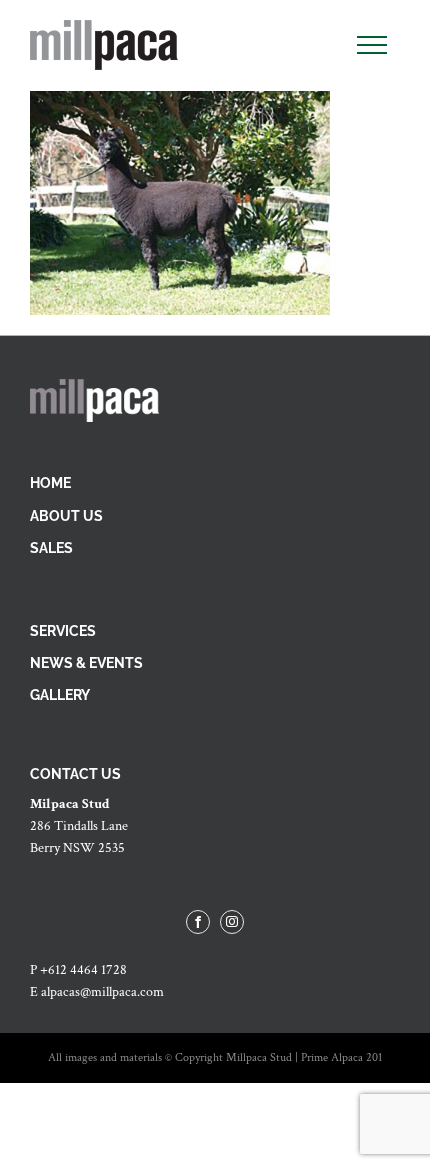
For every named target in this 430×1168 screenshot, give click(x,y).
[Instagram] (232, 922)
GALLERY (60, 695)
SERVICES (63, 631)
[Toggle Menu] (372, 45)
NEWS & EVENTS (86, 663)
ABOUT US (66, 516)
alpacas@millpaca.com (102, 992)
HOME (50, 483)
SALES (51, 548)
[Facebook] (198, 922)
